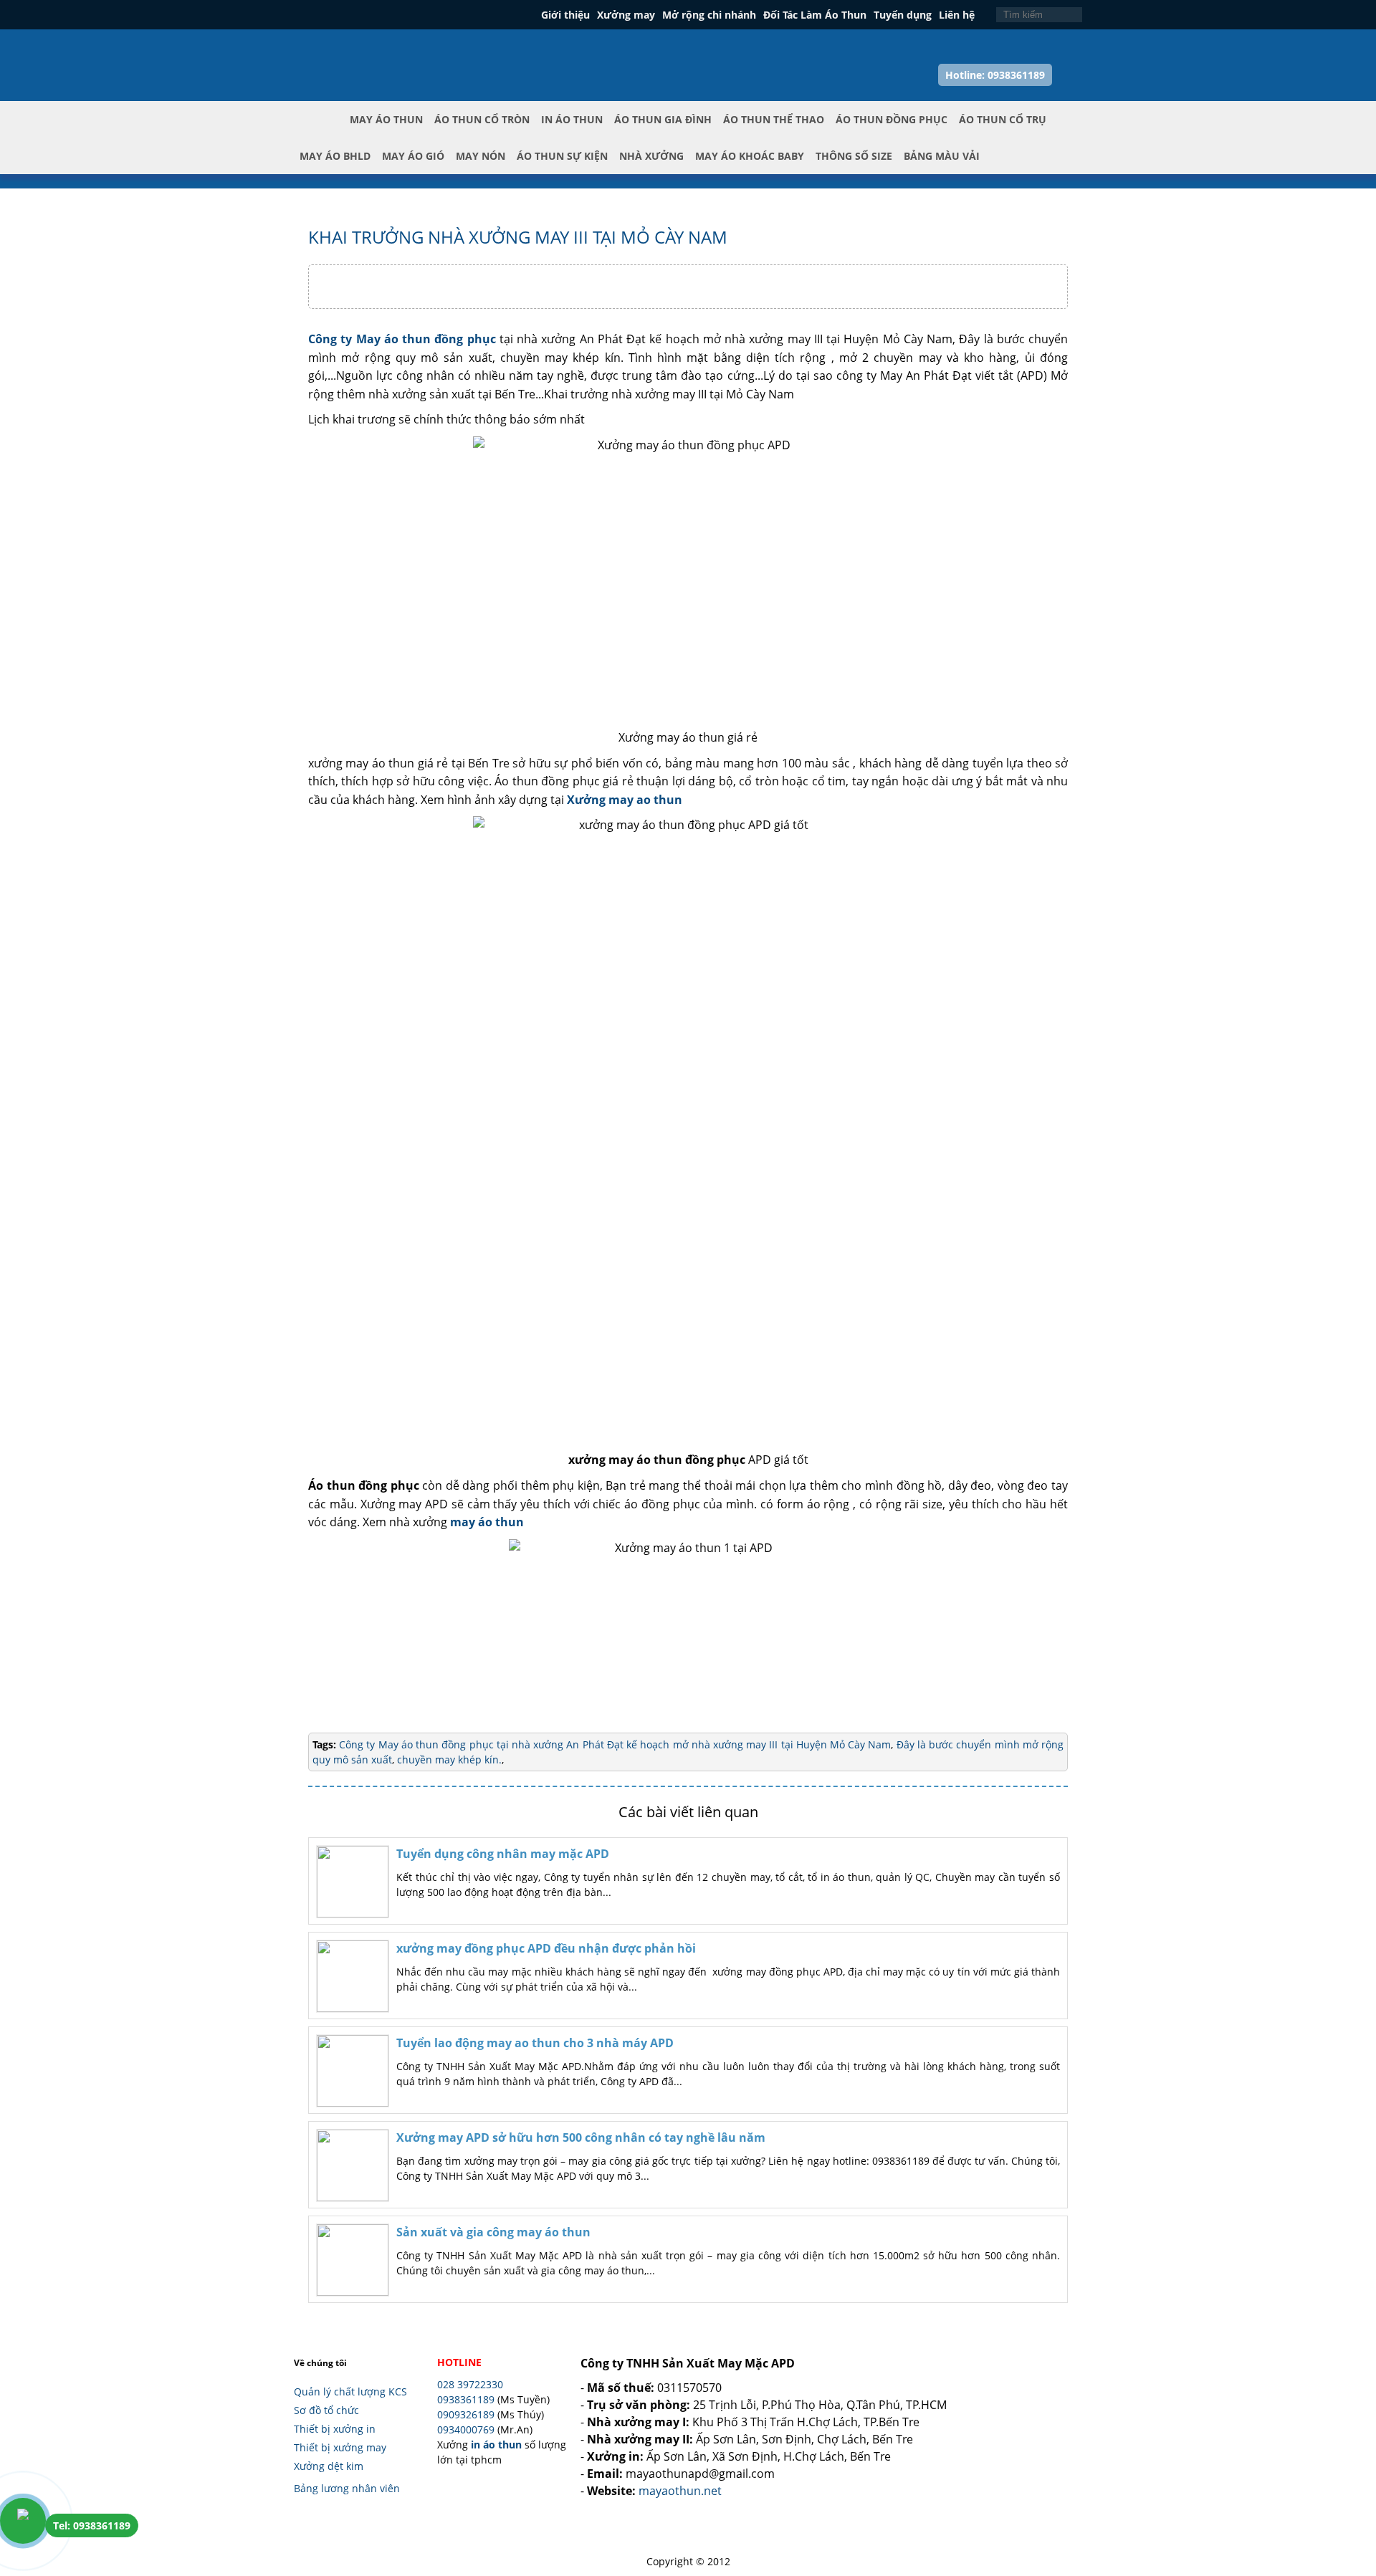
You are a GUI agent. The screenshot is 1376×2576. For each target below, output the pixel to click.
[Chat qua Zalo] (1342, 2447)
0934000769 (466, 2429)
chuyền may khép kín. (448, 1759)
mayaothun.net (680, 2491)
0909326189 (466, 2414)
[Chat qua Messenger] (1342, 2481)
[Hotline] (23, 2521)
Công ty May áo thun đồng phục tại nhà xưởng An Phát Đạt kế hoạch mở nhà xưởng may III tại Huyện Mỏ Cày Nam (615, 1744)
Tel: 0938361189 (92, 2525)
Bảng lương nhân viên (347, 2488)
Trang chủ (322, 131)
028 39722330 (470, 2384)
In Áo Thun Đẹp (359, 49)
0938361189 (466, 2399)
